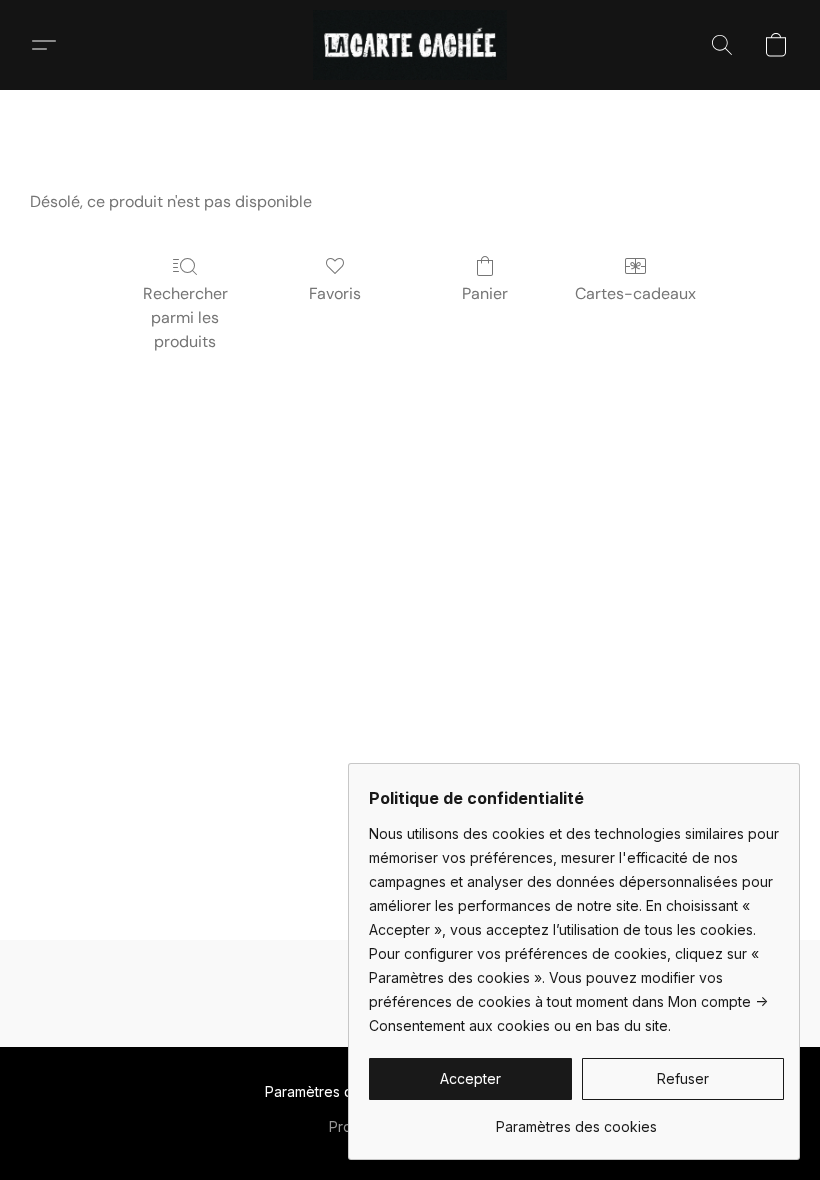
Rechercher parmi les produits (185, 317)
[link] (576, 1119)
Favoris (335, 293)
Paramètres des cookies (345, 1091)
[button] (410, 45)
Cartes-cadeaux (635, 293)
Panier (485, 293)
